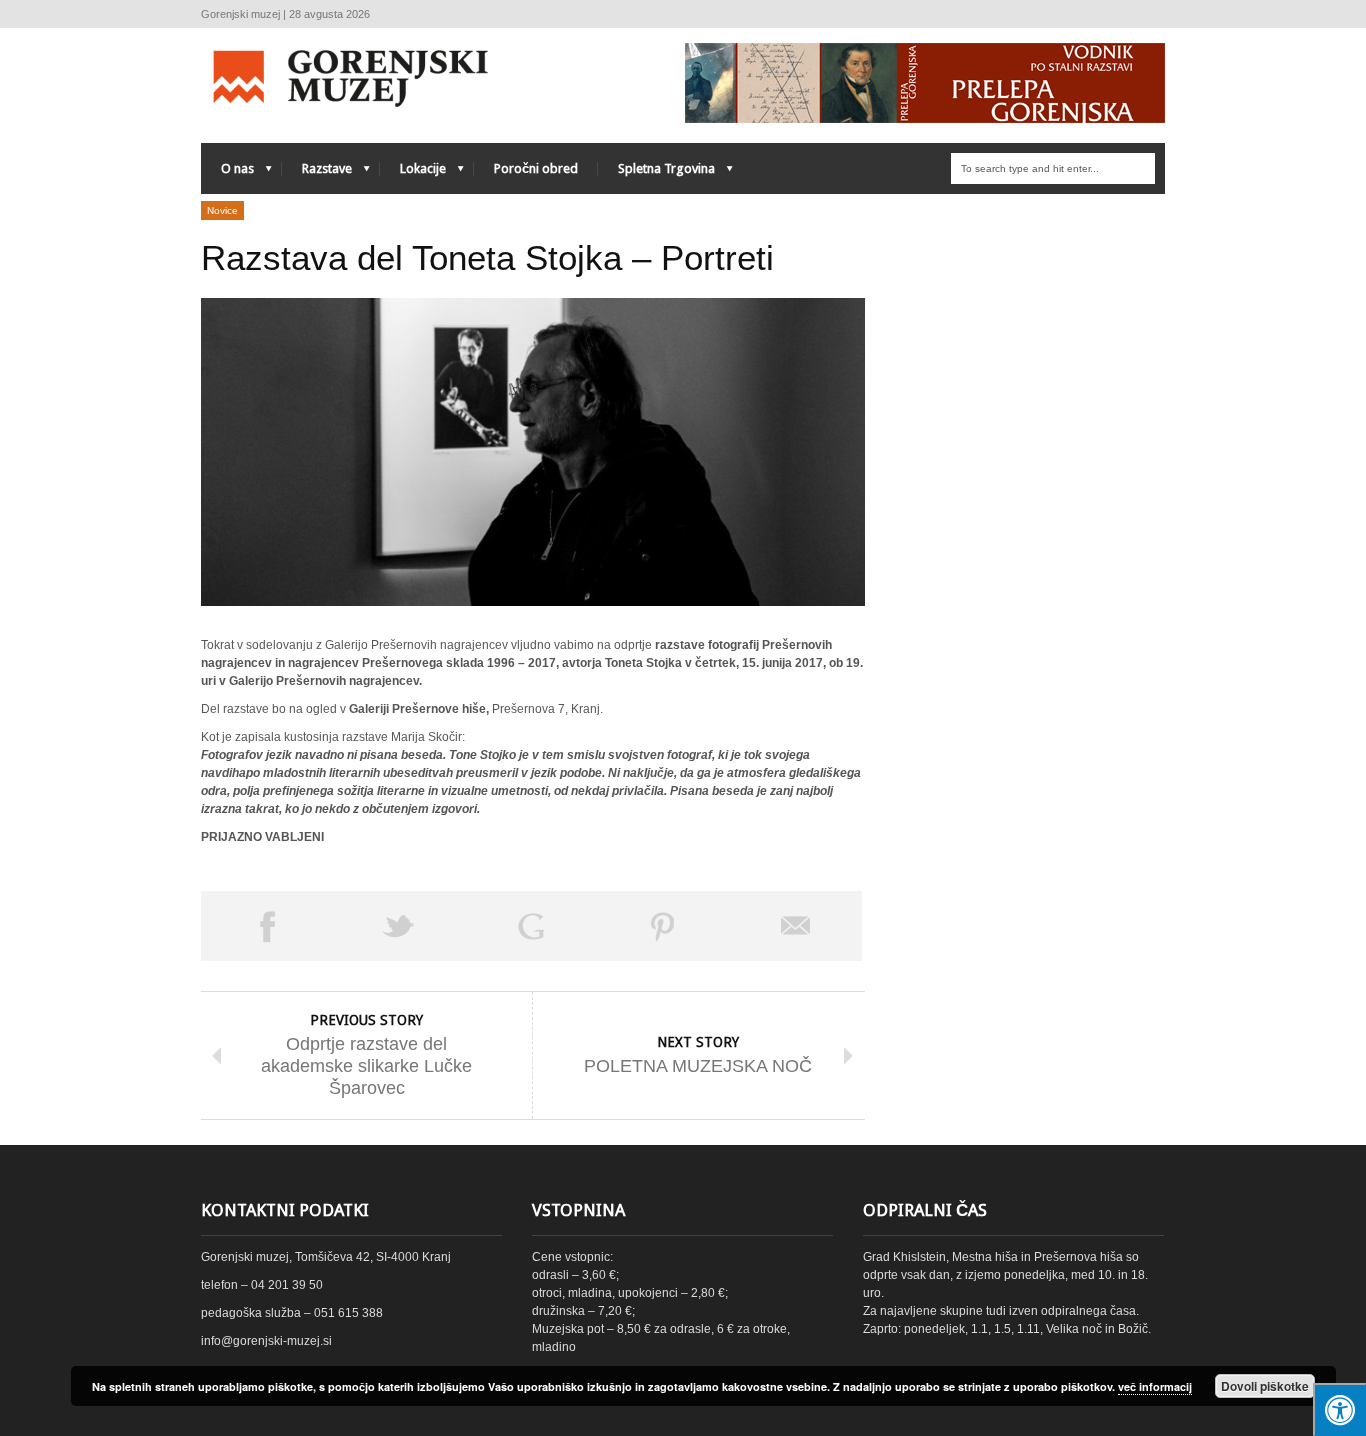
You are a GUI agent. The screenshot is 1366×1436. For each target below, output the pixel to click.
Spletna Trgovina (656, 173)
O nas (227, 173)
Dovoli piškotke (1265, 1386)
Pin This (663, 926)
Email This (796, 926)
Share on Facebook (267, 926)
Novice (222, 210)
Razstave (317, 173)
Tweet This (399, 926)
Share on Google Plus (531, 926)
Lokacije (413, 173)
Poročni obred (536, 168)
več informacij (1155, 1386)
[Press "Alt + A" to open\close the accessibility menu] (1339, 1409)
